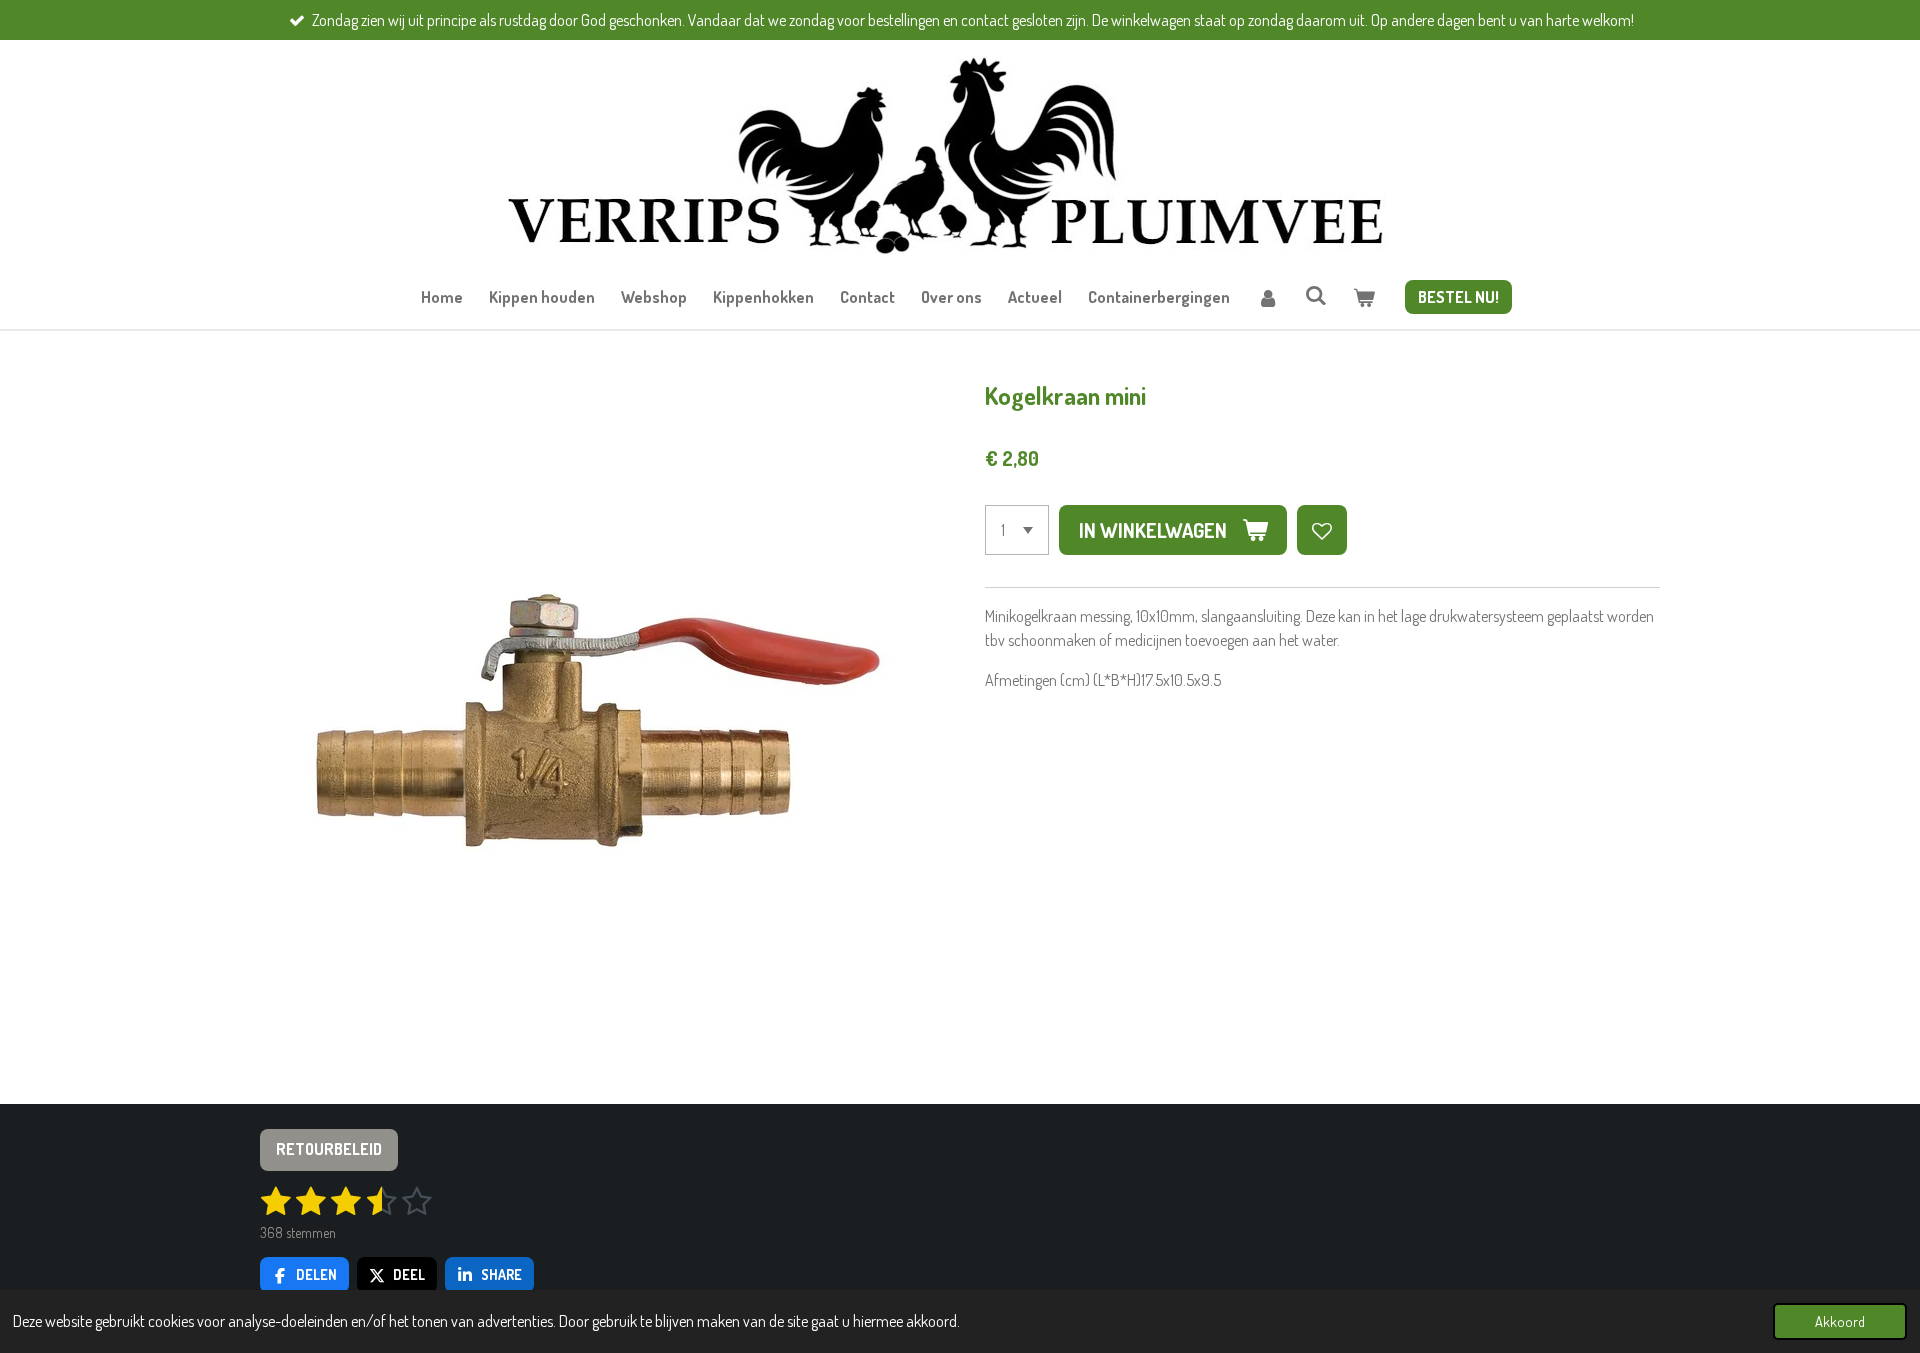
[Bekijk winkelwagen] (1364, 297)
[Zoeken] (1316, 295)
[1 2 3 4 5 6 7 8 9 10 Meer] (1017, 530)
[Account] (1267, 297)
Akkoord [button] (1840, 1321)
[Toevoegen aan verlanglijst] (1322, 530)
